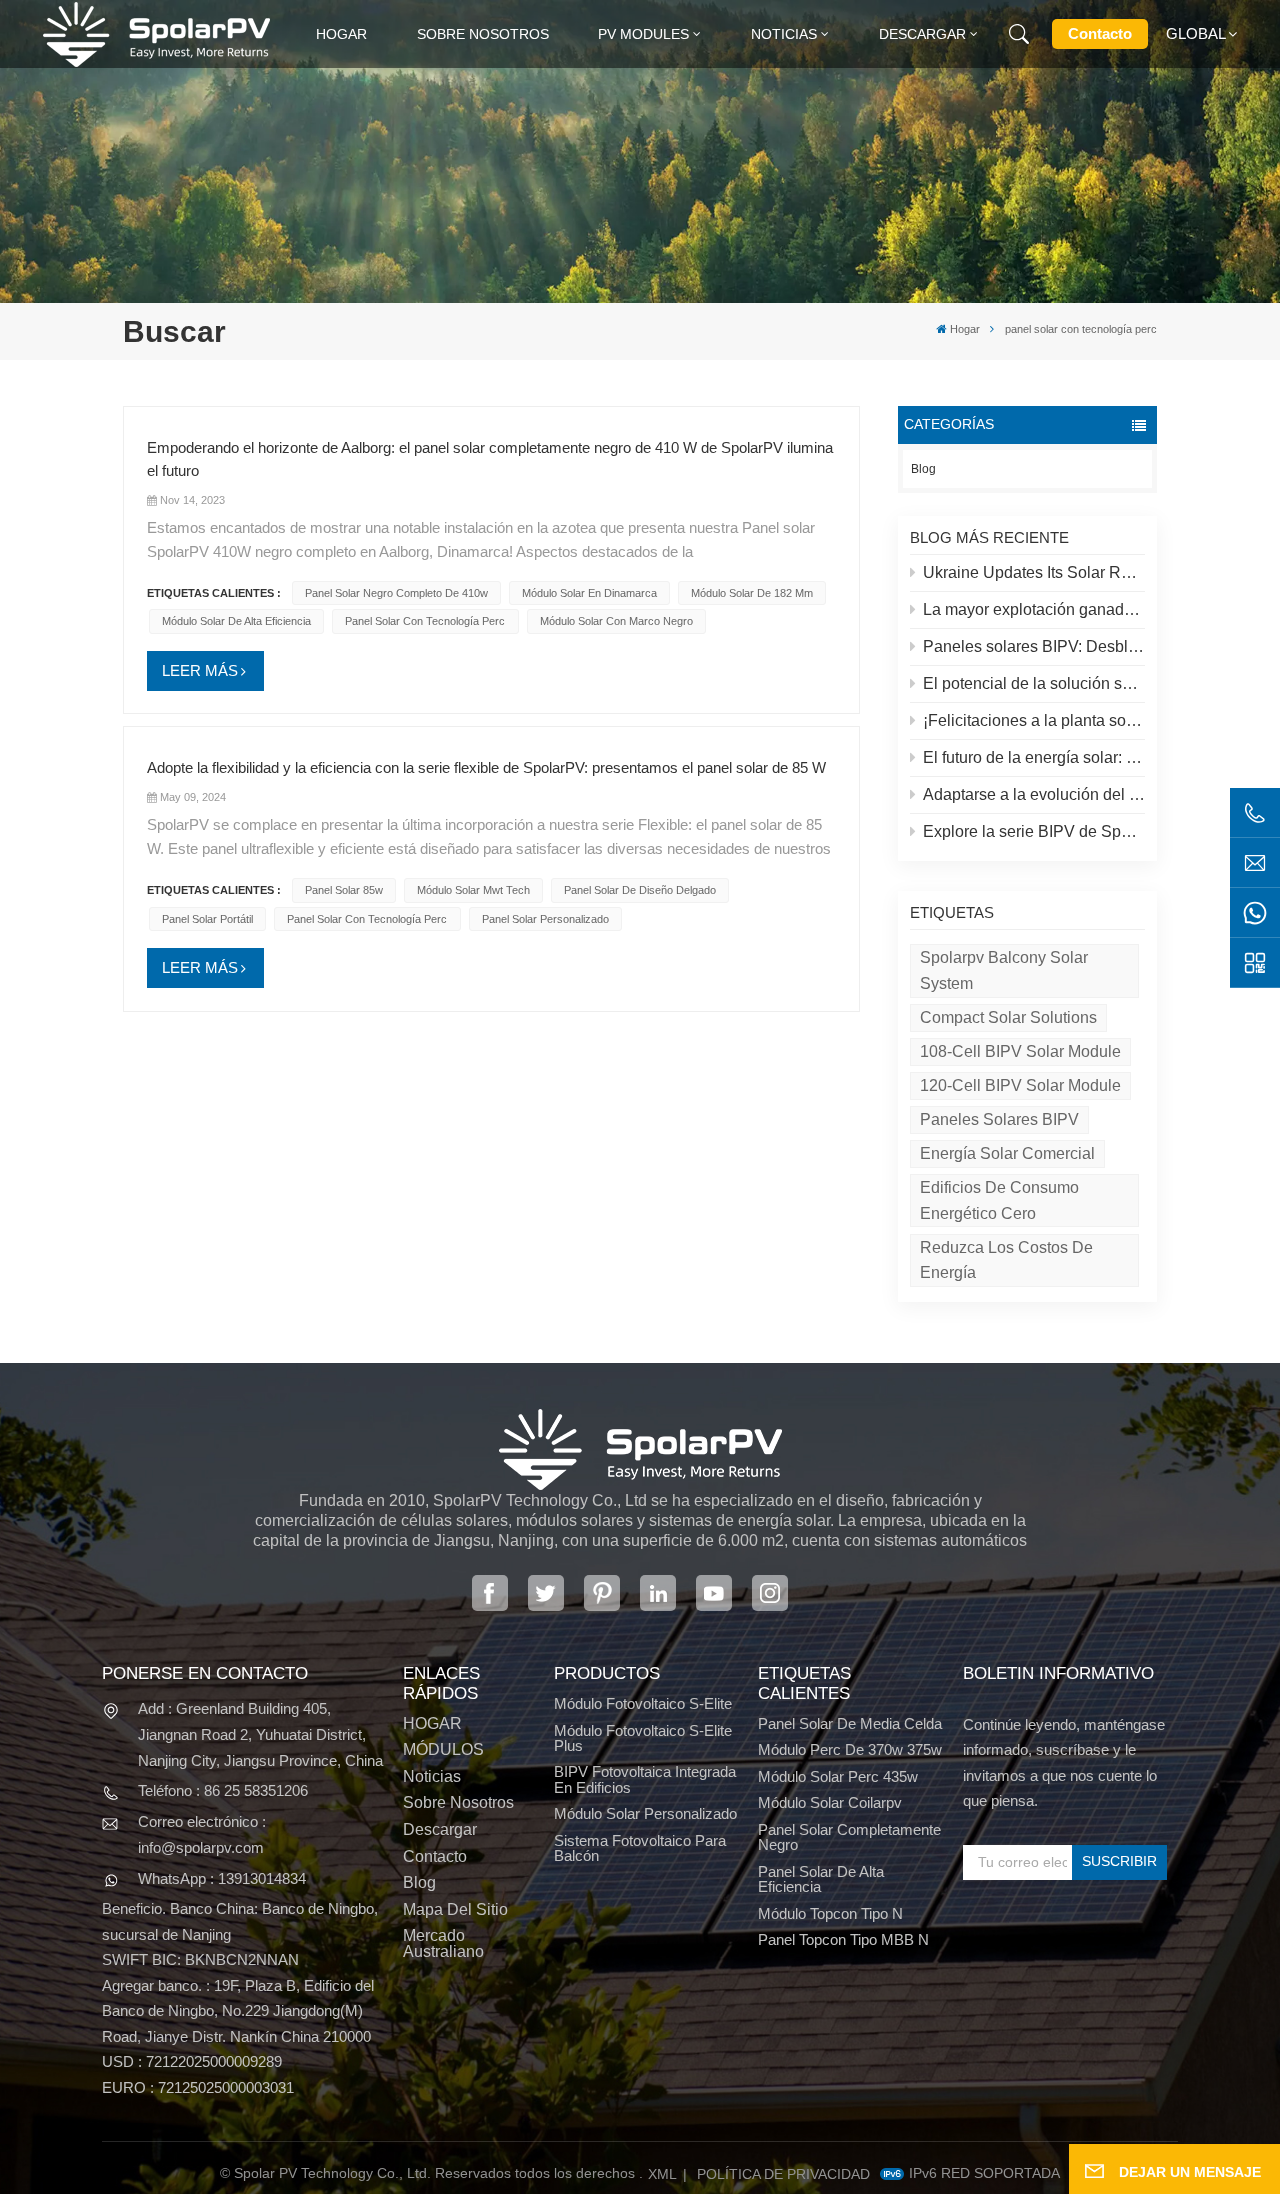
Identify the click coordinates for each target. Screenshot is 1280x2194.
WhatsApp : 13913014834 (222, 1878)
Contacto (1100, 33)
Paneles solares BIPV (999, 1119)
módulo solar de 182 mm (752, 593)
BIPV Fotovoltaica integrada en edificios (645, 1779)
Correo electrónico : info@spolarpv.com (202, 1834)
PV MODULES (643, 34)
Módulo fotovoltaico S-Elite (643, 1703)
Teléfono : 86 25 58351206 (223, 1790)
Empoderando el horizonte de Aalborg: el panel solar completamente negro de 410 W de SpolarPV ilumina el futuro (490, 459)
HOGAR (432, 1723)
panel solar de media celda (850, 1723)
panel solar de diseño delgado (640, 890)
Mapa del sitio (455, 1909)
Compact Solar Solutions (1008, 1017)
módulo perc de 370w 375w (850, 1749)
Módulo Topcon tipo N (830, 1913)
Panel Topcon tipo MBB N (843, 1939)
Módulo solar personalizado (645, 1813)
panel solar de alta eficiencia (821, 1879)
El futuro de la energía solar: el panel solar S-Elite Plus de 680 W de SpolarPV (1034, 757)
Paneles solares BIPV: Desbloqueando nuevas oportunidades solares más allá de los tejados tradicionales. (1034, 646)
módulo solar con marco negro (616, 621)
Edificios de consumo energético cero (999, 1200)
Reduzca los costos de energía (1006, 1260)
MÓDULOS (443, 1749)
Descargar (922, 34)
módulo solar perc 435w (838, 1776)
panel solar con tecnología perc (425, 621)
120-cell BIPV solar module (1020, 1085)
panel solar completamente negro (849, 1837)
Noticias (784, 34)
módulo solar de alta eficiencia (236, 621)
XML (662, 2174)
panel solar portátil (207, 919)
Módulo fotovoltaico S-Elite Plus (643, 1738)
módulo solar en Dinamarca (589, 593)
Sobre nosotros (483, 34)
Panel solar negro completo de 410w (396, 593)
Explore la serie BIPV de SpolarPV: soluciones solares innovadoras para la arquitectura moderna (1034, 831)
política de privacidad (783, 2174)
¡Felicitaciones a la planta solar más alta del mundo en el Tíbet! (1034, 720)
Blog (923, 469)
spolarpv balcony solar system (1004, 970)
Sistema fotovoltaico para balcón (640, 1848)
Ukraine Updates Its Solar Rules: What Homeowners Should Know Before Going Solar (1034, 572)
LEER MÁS (200, 670)
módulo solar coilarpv (830, 1802)
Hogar (341, 34)
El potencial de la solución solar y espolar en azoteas (1034, 683)
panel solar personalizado (545, 919)
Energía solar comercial (1007, 1153)
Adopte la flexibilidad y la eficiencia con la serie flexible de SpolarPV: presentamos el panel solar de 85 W (486, 767)
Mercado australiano (443, 1943)
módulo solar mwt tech (473, 890)
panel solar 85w (344, 890)
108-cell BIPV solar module (1020, 1051)
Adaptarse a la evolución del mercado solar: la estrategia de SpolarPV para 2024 (1034, 794)
